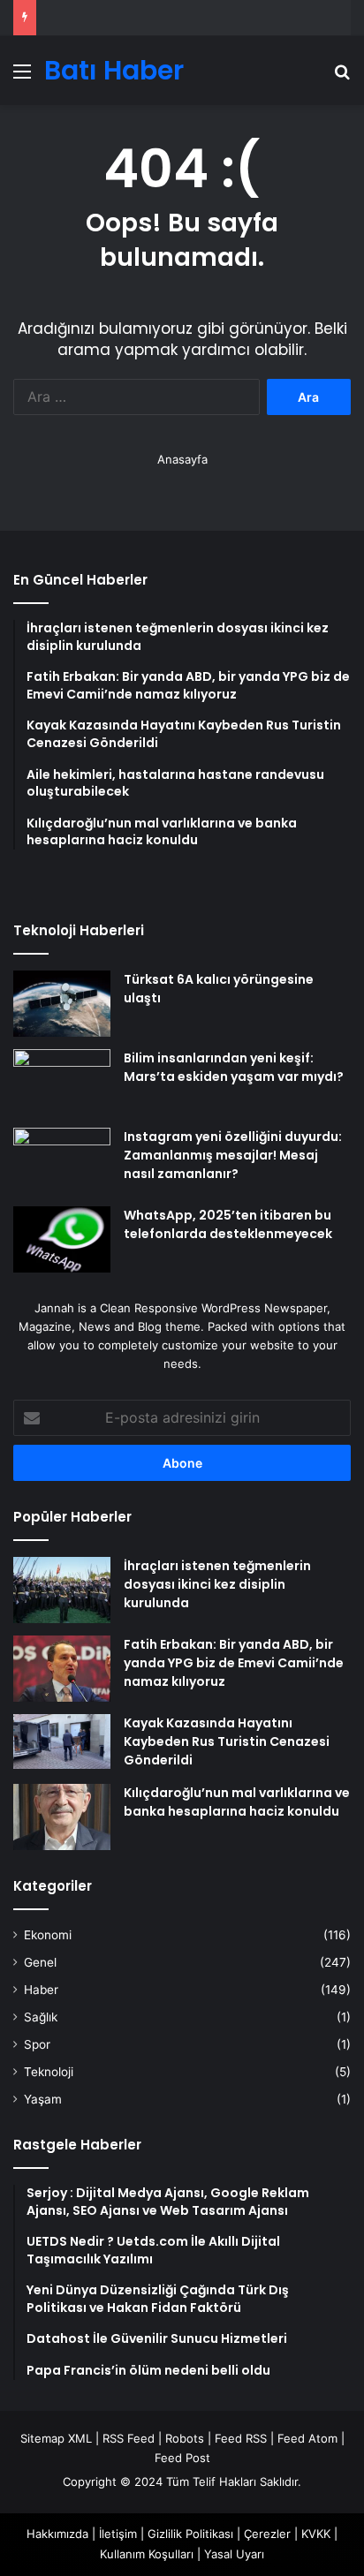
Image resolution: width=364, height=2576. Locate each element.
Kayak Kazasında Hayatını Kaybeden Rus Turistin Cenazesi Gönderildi (227, 1741)
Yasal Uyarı (234, 2554)
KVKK (316, 2534)
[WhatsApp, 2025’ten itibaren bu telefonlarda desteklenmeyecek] (62, 1239)
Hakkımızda (57, 2534)
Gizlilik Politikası (190, 2534)
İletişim (118, 2534)
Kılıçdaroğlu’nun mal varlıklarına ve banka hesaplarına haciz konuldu (237, 1802)
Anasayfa (182, 459)
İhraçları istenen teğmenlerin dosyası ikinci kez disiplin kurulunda (217, 1584)
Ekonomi (48, 1935)
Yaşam (43, 2099)
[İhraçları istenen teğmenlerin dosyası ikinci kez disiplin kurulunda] (62, 1590)
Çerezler (267, 2534)
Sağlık (41, 2017)
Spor (37, 2044)
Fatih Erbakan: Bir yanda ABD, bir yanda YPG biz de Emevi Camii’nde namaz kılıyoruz (234, 1663)
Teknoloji (49, 2072)
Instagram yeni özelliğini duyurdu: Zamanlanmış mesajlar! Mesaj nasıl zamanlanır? (233, 1155)
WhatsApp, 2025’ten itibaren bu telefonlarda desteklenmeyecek (228, 1224)
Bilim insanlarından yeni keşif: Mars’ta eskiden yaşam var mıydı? (234, 1067)
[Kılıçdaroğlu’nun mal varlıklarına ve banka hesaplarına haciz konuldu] (62, 1817)
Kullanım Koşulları (147, 2554)
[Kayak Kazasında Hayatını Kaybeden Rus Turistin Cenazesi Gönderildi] (62, 1741)
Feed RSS (241, 2438)
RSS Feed (129, 2438)
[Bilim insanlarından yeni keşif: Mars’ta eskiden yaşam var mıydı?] (62, 1082)
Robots (185, 2438)
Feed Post (182, 2458)
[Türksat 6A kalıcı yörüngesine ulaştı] (62, 1004)
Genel (40, 1962)
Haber (41, 1990)
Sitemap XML (56, 2438)
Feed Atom (307, 2438)
